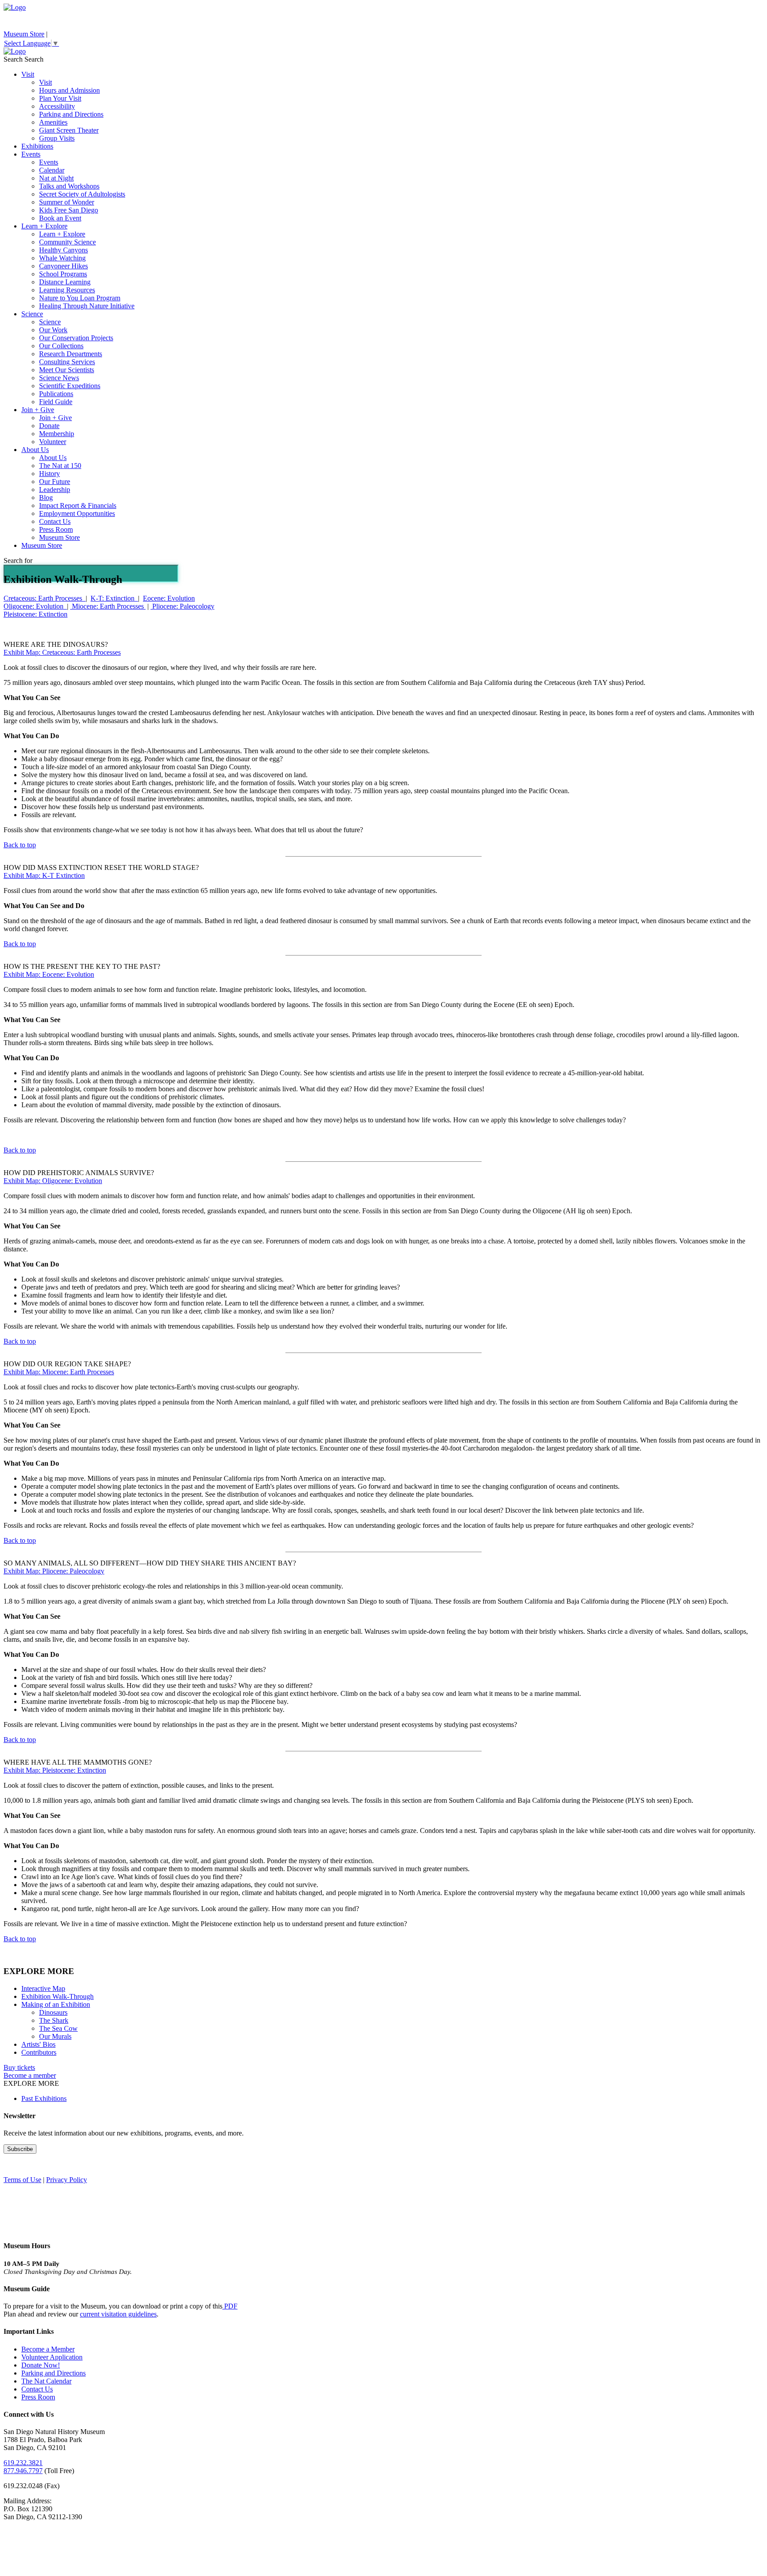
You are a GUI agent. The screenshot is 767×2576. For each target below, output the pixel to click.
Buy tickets (19, 2067)
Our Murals (55, 2036)
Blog (46, 498)
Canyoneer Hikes (63, 266)
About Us (35, 450)
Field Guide (56, 402)
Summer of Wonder (67, 202)
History (49, 474)
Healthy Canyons (63, 250)
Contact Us (55, 521)
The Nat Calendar (46, 2381)
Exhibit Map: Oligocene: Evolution (53, 1181)
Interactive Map (43, 1988)
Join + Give (38, 410)
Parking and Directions (71, 114)
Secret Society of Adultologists (82, 194)
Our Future (55, 482)
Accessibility (57, 106)
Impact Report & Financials (78, 505)
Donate (49, 426)
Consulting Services (67, 362)
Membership (57, 434)
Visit (28, 74)
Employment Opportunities (77, 513)
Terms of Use (22, 2180)
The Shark (54, 2020)
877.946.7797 (23, 2471)
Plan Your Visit (60, 98)
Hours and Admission (69, 90)
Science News (59, 378)
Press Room (56, 529)
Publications (56, 394)
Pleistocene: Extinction (36, 614)
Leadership (55, 490)
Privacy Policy (67, 2180)
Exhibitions (37, 146)
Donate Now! (41, 2365)
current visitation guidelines (118, 2314)
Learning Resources (67, 290)
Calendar (52, 170)
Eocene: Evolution (169, 598)
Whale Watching (62, 258)
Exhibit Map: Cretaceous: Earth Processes (62, 652)
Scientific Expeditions (70, 386)
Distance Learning (65, 282)
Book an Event (60, 218)
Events (31, 154)
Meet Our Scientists (67, 370)
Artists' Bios (38, 2044)
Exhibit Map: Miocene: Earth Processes (59, 1372)
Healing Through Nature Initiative (87, 306)
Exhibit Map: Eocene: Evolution (49, 974)
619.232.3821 (23, 2463)
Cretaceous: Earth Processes (45, 598)
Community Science (67, 242)
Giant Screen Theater (69, 130)
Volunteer (53, 442)
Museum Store (24, 34)
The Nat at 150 (60, 466)
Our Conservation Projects (76, 338)
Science (32, 314)
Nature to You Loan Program (80, 298)
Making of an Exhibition (56, 2004)
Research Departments (71, 354)
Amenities (53, 122)
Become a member (30, 2075)
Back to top (20, 845)
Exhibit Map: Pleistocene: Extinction (55, 1770)
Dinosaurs (53, 2012)
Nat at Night (56, 178)
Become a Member (48, 2349)
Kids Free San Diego (69, 210)
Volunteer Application (52, 2357)
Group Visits (57, 138)
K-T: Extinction (114, 598)
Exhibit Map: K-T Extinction (44, 875)
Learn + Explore (44, 226)
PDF (230, 2306)
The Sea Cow (58, 2028)
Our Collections (61, 346)
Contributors (39, 2052)
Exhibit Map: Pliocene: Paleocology (54, 1571)
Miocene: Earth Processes (108, 606)
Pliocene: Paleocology (182, 606)
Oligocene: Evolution (35, 606)
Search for (18, 560)
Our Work (53, 330)
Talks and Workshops (69, 186)
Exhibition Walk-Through (57, 1996)
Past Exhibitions (44, 2098)
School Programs (63, 274)
